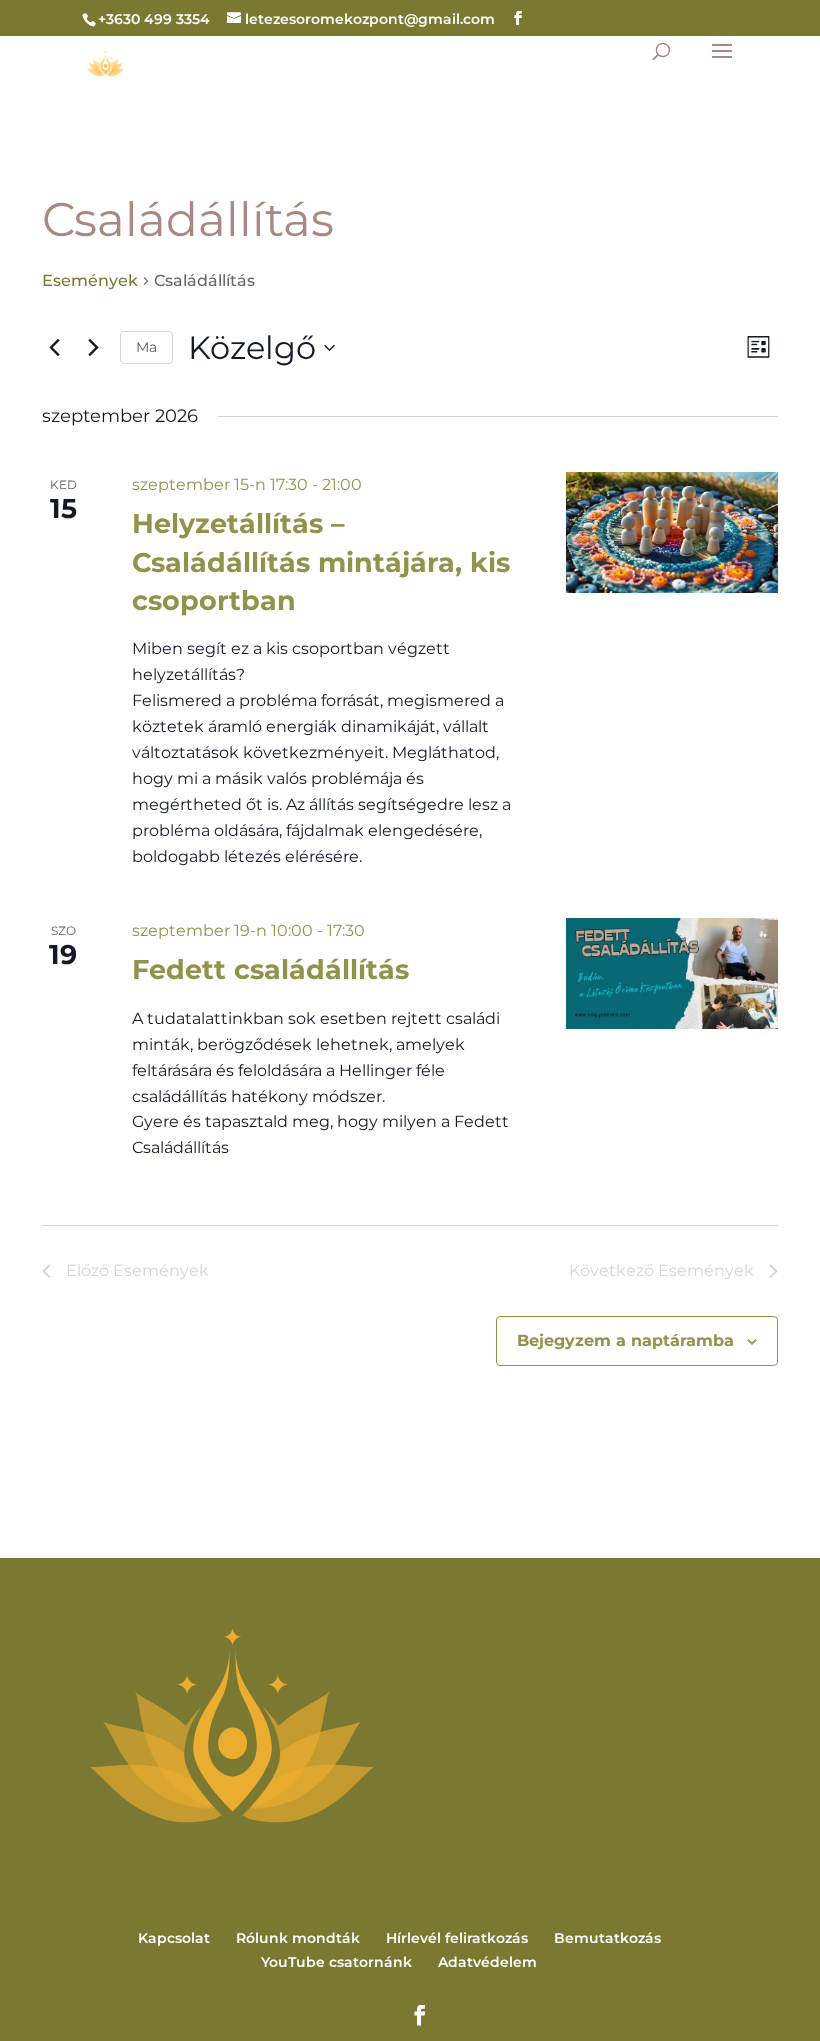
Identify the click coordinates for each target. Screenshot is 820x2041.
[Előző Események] (54, 348)
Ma (146, 347)
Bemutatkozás (607, 1938)
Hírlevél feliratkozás (457, 1938)
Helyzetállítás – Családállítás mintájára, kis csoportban (321, 562)
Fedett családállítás (270, 969)
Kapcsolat (174, 1938)
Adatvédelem (487, 1962)
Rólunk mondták (298, 1938)
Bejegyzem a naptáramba (625, 1340)
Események (90, 280)
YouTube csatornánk (336, 1962)
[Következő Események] (93, 348)
